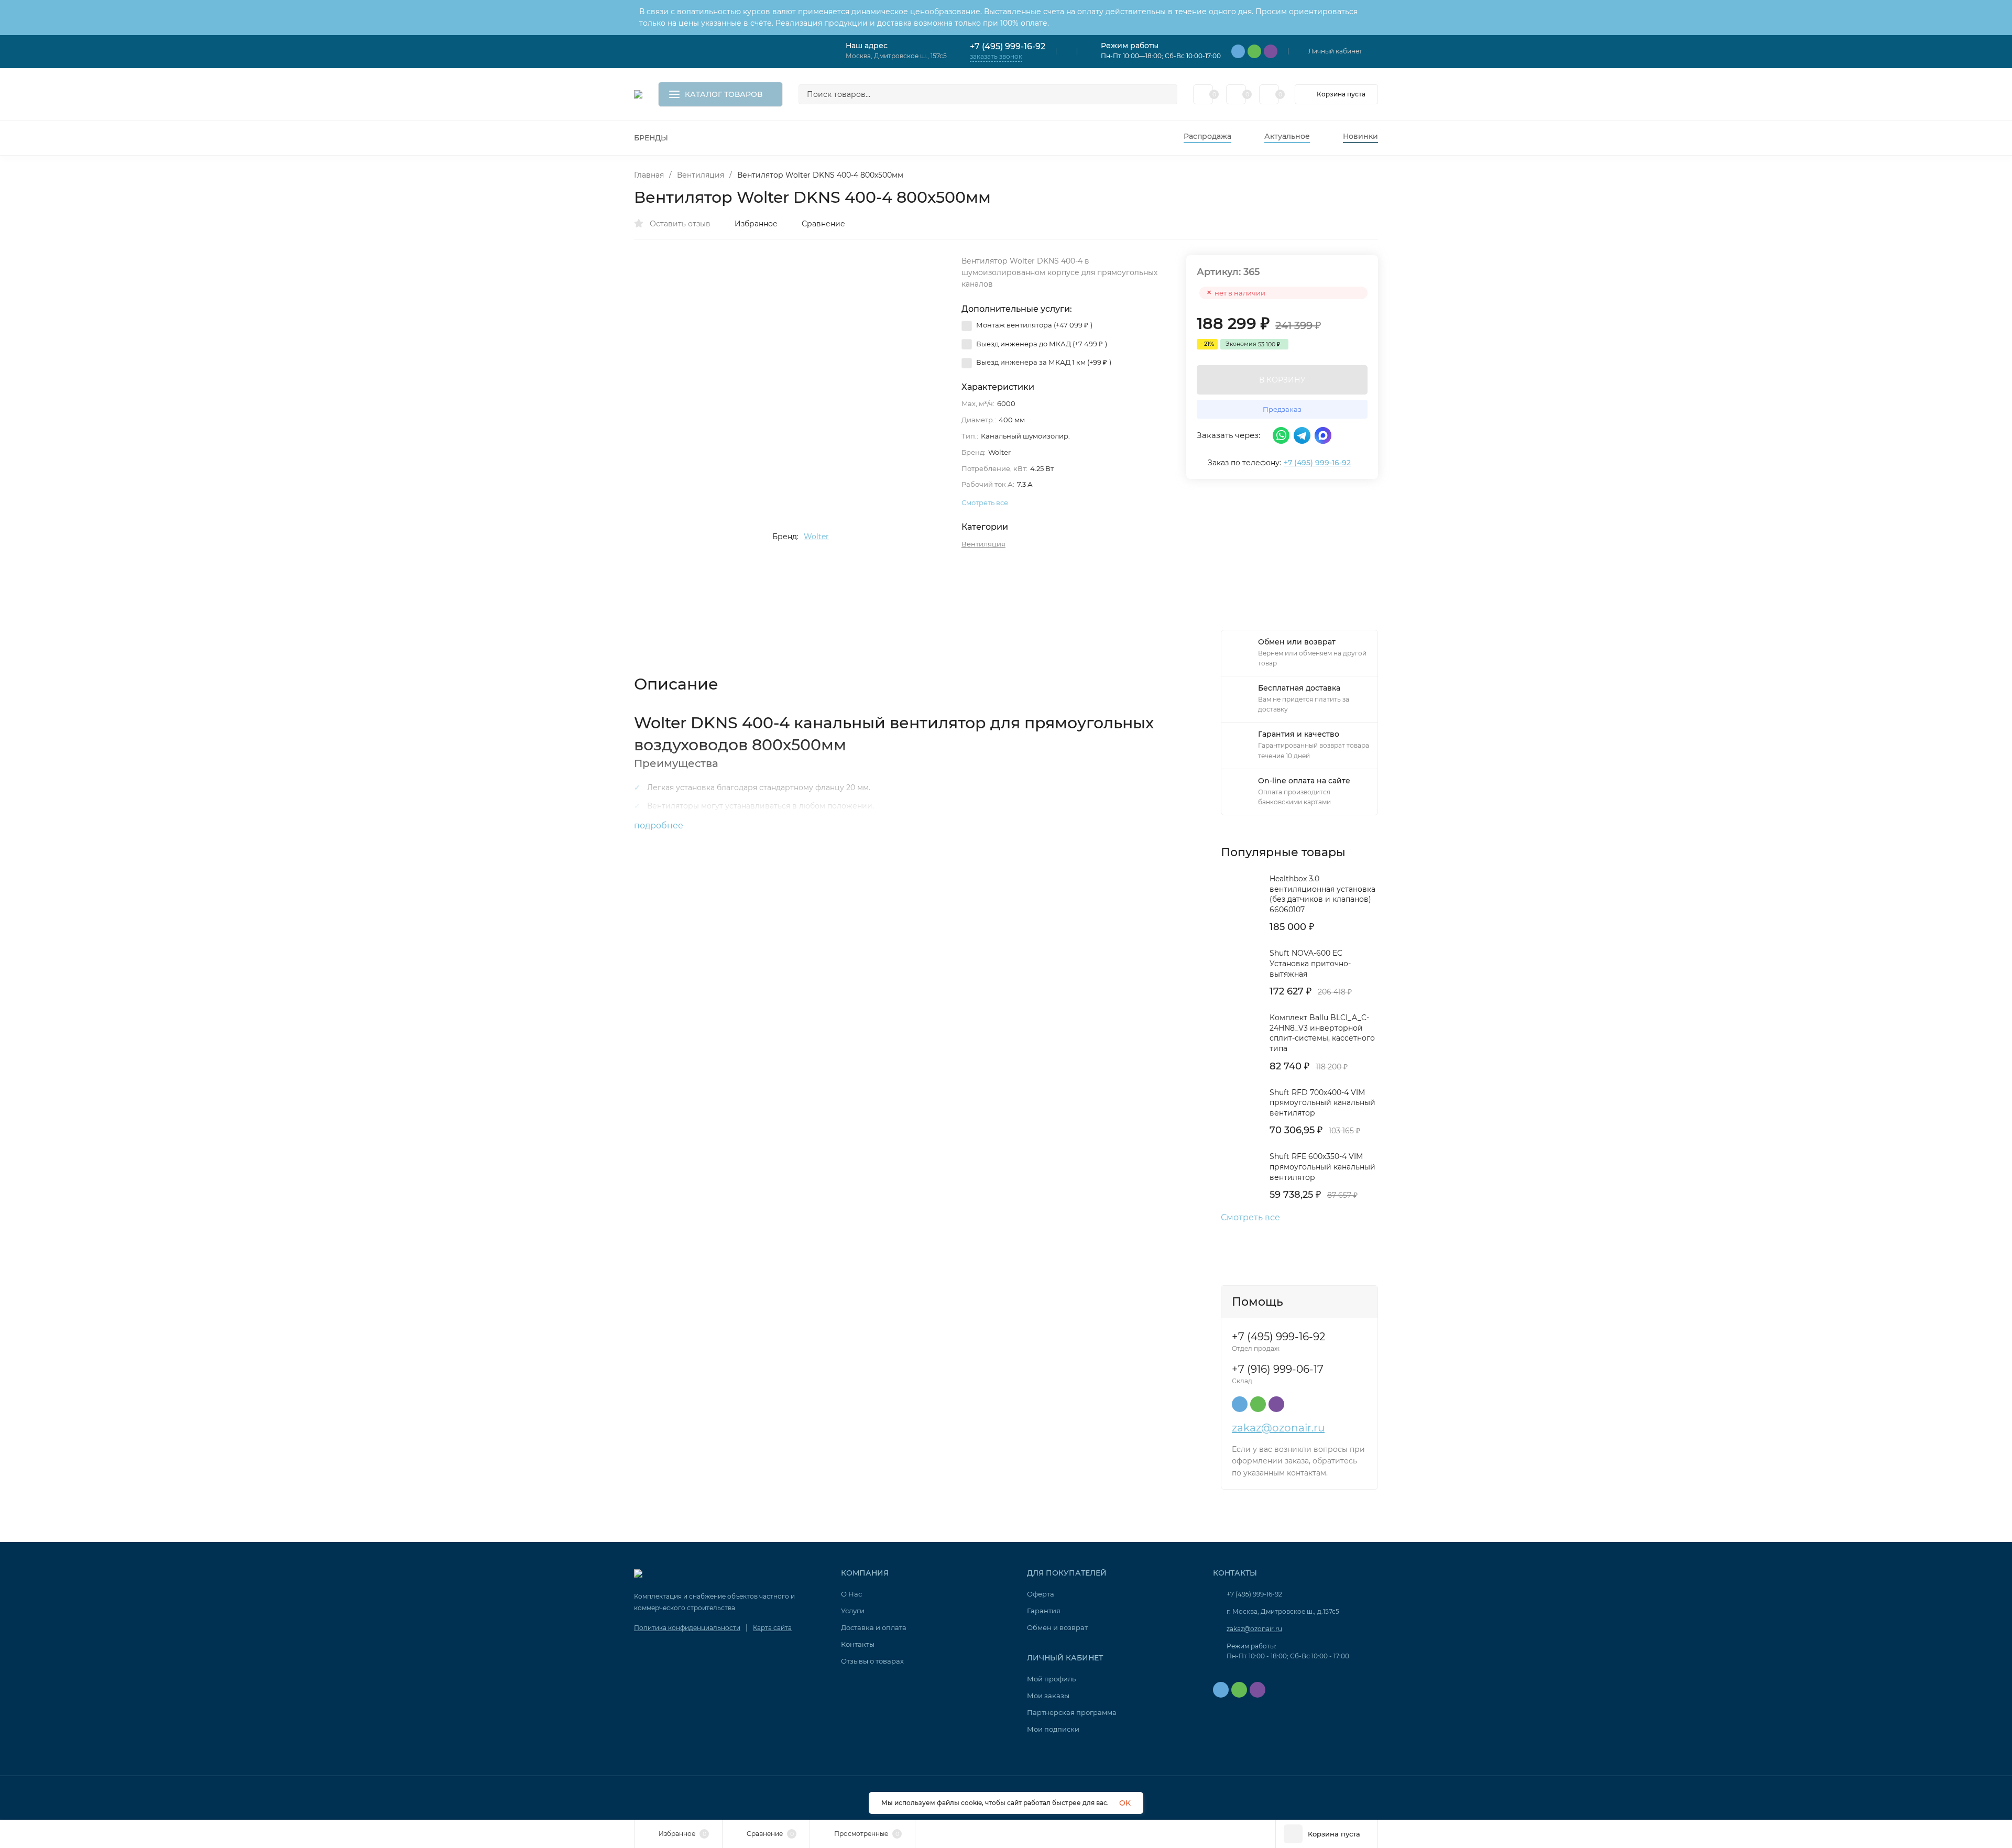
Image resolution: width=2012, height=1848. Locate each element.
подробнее (660, 825)
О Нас (851, 1594)
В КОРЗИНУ (1282, 380)
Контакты (858, 1644)
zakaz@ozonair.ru (1278, 1428)
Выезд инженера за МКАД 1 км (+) (1043, 362)
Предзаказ (1282, 409)
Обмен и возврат (1057, 1627)
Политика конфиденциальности (687, 1628)
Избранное (756, 224)
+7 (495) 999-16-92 (1008, 46)
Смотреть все (1250, 1218)
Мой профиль (1051, 1679)
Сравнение (823, 224)
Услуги (853, 1611)
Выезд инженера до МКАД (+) (1041, 344)
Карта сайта (772, 1628)
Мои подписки (1053, 1729)
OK (1125, 1803)
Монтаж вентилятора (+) (1034, 325)
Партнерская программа (1072, 1712)
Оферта (1041, 1594)
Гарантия (1044, 1611)
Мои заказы (1048, 1696)
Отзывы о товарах (872, 1661)
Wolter (816, 537)
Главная (649, 175)
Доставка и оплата (874, 1627)
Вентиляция (701, 175)
